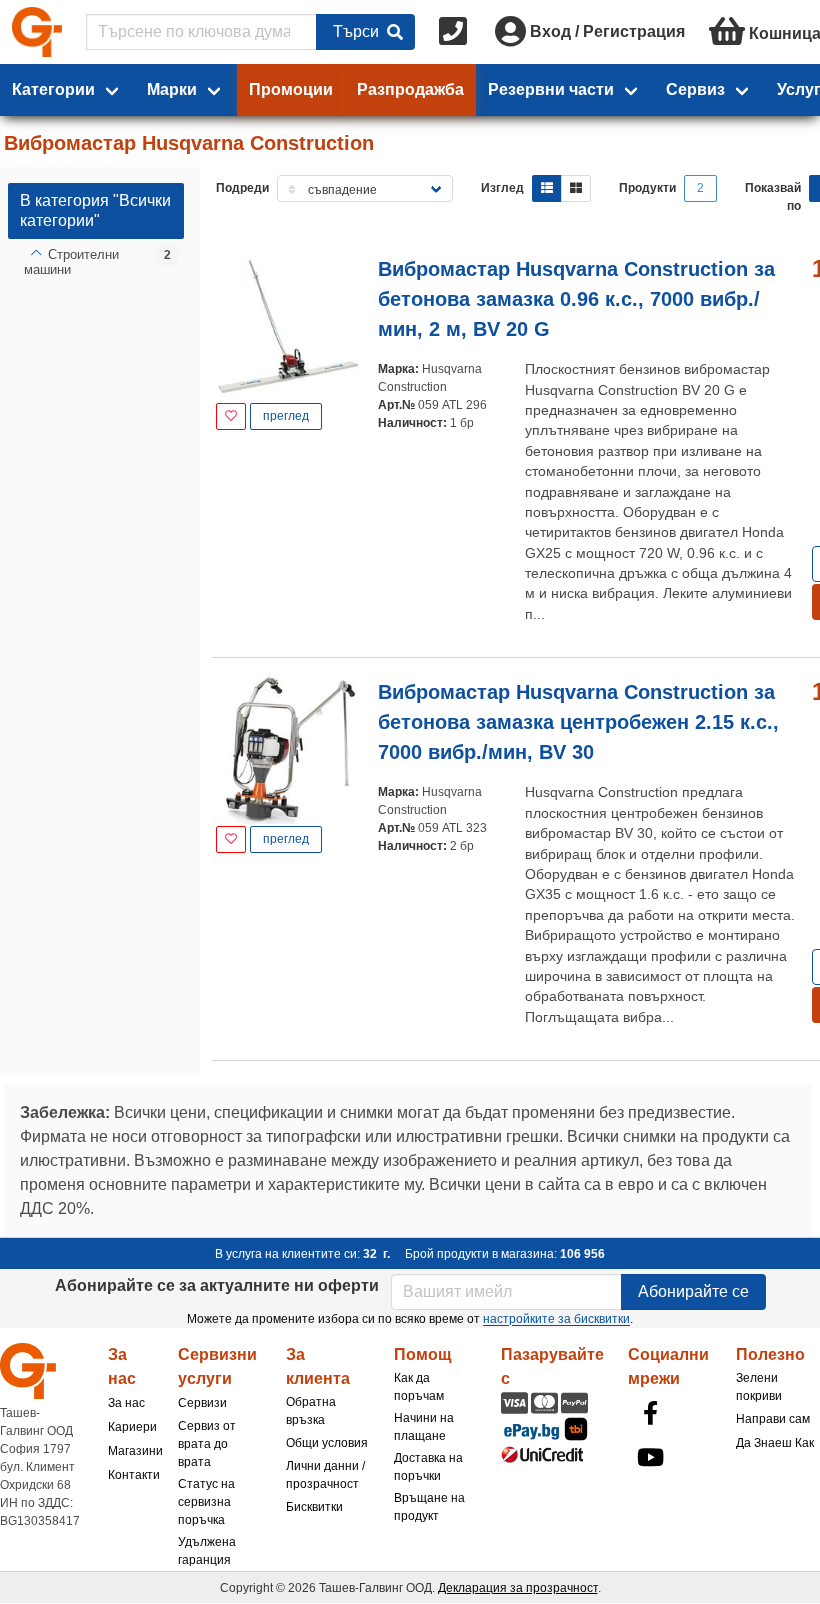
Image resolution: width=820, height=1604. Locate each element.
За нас (126, 1403)
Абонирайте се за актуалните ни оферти (217, 1285)
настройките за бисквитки (556, 1319)
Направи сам (773, 1419)
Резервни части (551, 89)
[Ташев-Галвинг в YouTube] (650, 1457)
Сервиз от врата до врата (207, 1444)
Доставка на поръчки (428, 1467)
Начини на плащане (424, 1427)
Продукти (647, 188)
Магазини (135, 1451)
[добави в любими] (231, 416)
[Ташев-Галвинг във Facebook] (650, 1413)
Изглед (502, 188)
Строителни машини (71, 262)
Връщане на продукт (429, 1507)
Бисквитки (314, 1507)
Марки (172, 89)
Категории (53, 89)
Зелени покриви (759, 1387)
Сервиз (695, 89)
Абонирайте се (693, 1291)
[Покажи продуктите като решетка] (576, 188)
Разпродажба (410, 89)
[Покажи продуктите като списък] (547, 188)
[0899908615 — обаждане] (455, 32)
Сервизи (202, 1403)
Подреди (242, 188)
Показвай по (773, 197)
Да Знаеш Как (775, 1443)
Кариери (132, 1427)
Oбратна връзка (311, 1411)
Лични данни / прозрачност (325, 1475)
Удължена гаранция (207, 1551)
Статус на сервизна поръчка (206, 1502)
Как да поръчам (419, 1387)
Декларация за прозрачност (518, 1588)
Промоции (291, 89)
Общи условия (327, 1443)
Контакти (134, 1475)
